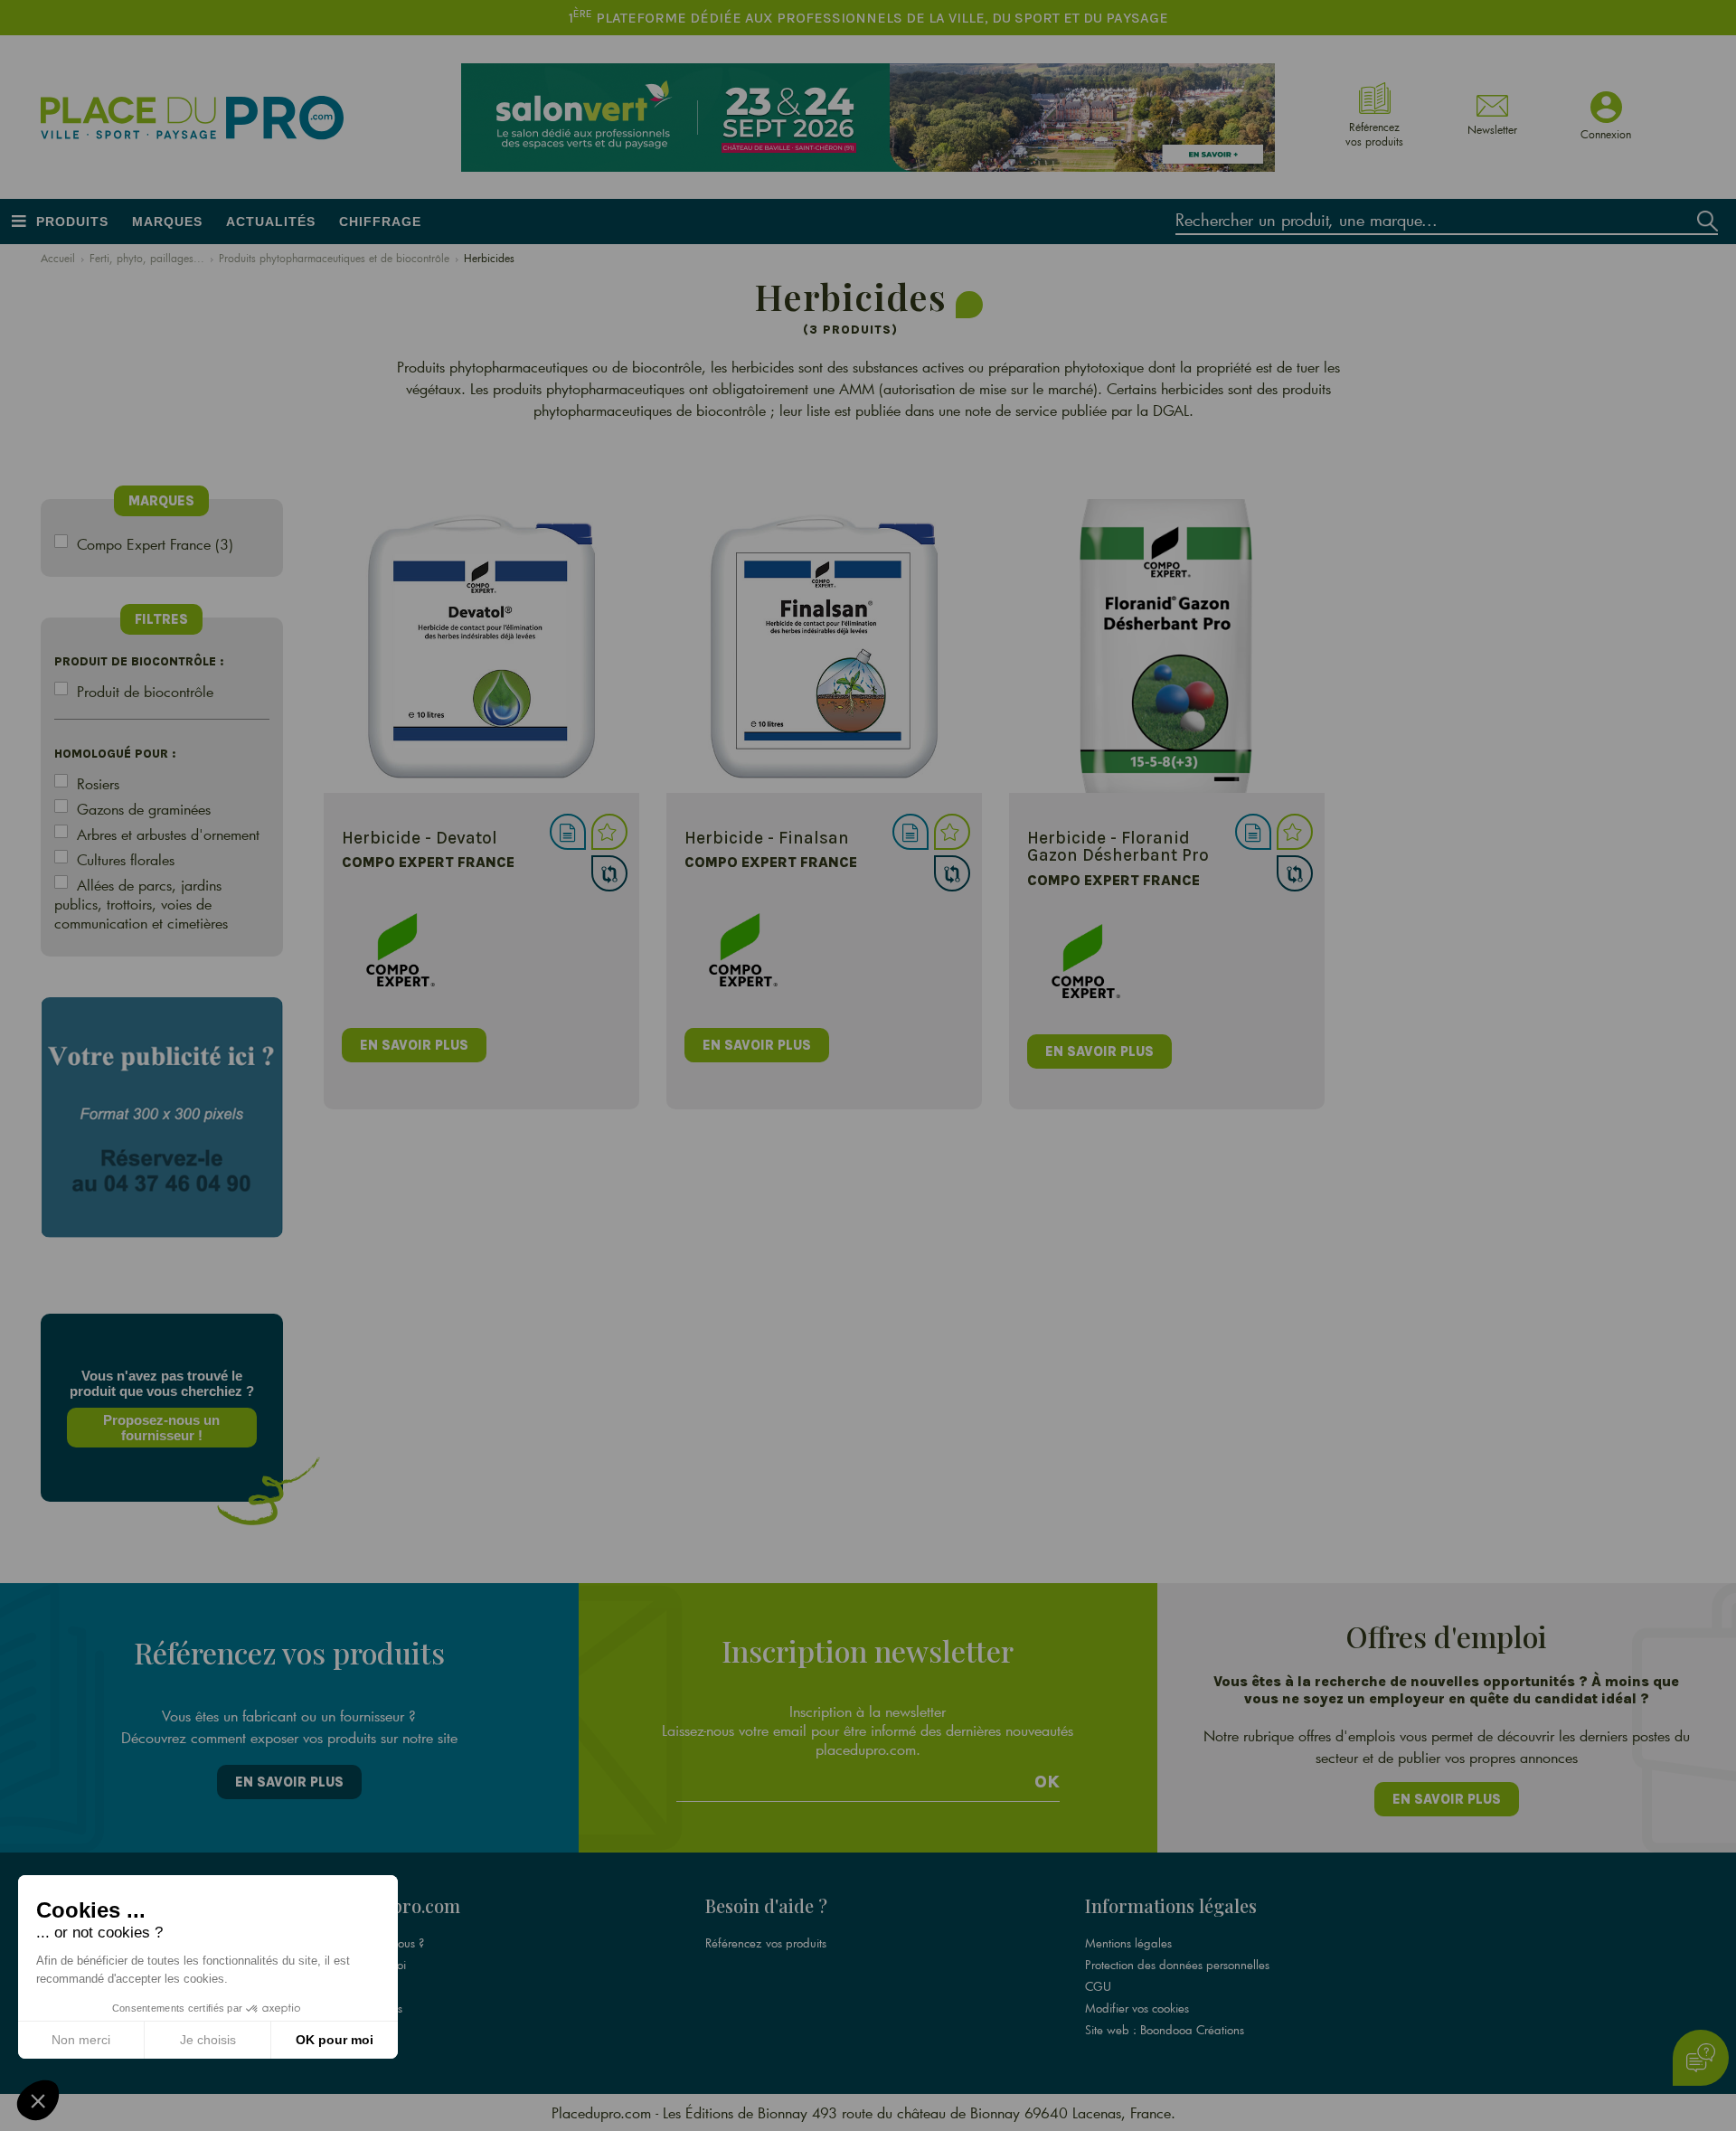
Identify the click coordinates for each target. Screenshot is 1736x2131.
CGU (1098, 1986)
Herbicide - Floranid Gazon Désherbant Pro (1118, 846)
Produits (72, 222)
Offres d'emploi (366, 1965)
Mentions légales (1128, 1943)
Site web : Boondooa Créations (1165, 2030)
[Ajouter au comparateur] (609, 873)
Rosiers (98, 783)
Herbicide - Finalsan (767, 838)
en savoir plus (414, 1045)
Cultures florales (126, 859)
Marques (167, 222)
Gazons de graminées (144, 809)
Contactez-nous (364, 2008)
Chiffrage (380, 222)
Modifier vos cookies (1137, 2008)
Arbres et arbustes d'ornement (168, 834)
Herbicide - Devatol (420, 838)
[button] (38, 2100)
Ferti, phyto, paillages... (147, 258)
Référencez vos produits (766, 1943)
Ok (1047, 1782)
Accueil (58, 258)
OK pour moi (335, 2040)
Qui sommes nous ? (375, 1943)
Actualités (271, 222)
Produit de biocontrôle (145, 691)
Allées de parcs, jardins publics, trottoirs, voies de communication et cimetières (141, 904)
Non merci (81, 2040)
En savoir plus (289, 1782)
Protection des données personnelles (1177, 1965)
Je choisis (208, 2040)
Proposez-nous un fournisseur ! (161, 1428)
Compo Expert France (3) (155, 544)
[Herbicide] (481, 646)
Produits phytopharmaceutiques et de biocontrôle (334, 258)
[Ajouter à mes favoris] (609, 832)
